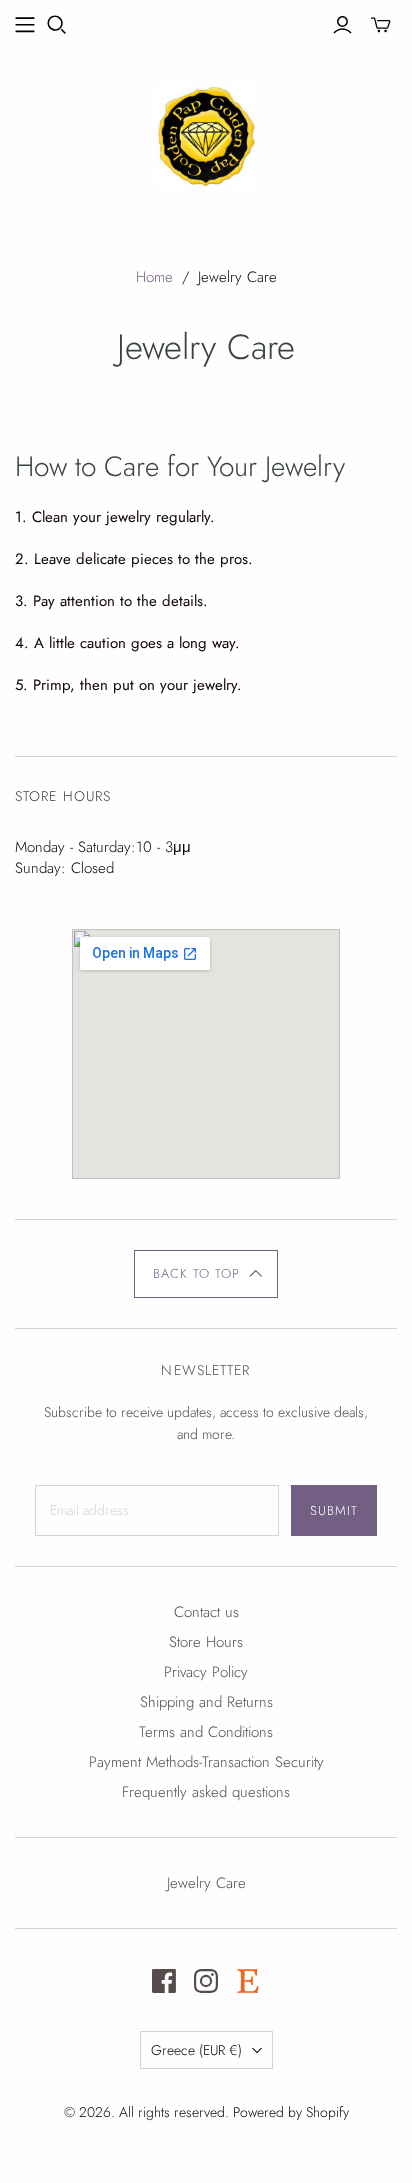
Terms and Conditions (206, 1732)
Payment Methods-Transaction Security (206, 1762)
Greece (196, 2050)
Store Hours (206, 1642)
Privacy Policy (206, 1672)
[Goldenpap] (206, 133)
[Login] (342, 25)
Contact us (206, 1612)
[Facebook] (164, 1981)
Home (154, 277)
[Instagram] (206, 1981)
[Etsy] (248, 1981)
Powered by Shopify (291, 2112)
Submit (334, 1510)
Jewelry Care (206, 1883)
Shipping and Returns (206, 1702)
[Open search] (57, 25)
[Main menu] (25, 25)
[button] (206, 1274)
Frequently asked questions (206, 1792)
